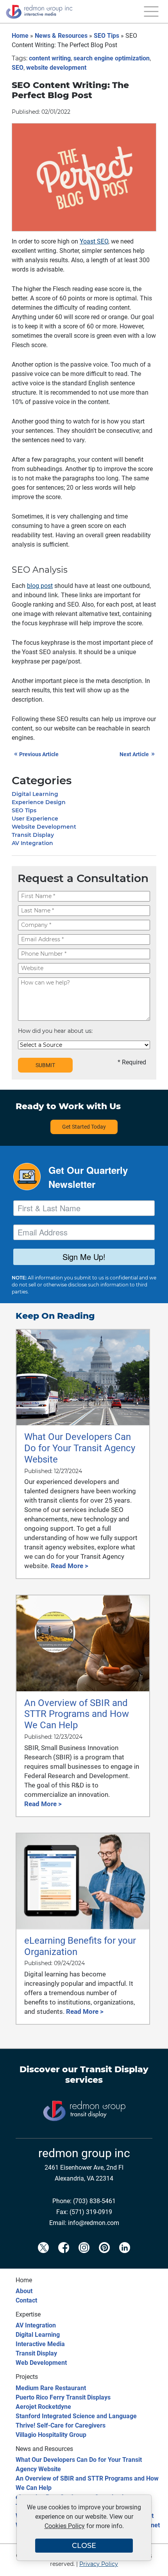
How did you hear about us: (55, 1031)
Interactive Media (40, 2344)
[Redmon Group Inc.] (39, 21)
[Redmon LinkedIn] (125, 2255)
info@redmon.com (94, 2223)
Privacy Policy (99, 2564)
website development (56, 68)
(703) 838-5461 (94, 2201)
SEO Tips (106, 36)
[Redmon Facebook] (64, 2255)
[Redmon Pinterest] (104, 2255)
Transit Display (33, 835)
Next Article (137, 754)
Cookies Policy (65, 2526)
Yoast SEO (94, 241)
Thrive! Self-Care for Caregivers (61, 2425)
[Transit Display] (84, 2134)
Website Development (44, 827)
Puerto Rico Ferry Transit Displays (63, 2397)
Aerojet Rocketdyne (43, 2407)
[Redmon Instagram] (84, 2255)
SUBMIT (45, 1065)
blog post (40, 586)
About (24, 2291)
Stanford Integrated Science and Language (76, 2416)
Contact (26, 2300)
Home (20, 36)
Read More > (70, 1566)
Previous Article (36, 754)
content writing (50, 58)
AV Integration (32, 843)
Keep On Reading (55, 1316)
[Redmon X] (43, 2255)
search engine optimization (112, 58)
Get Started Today (84, 1127)
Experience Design (39, 802)
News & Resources (61, 36)
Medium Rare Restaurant (51, 2388)
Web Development (41, 2363)
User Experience (35, 819)
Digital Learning (35, 794)
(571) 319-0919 (91, 2212)
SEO (18, 68)
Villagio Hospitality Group (51, 2435)
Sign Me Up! (84, 1257)
